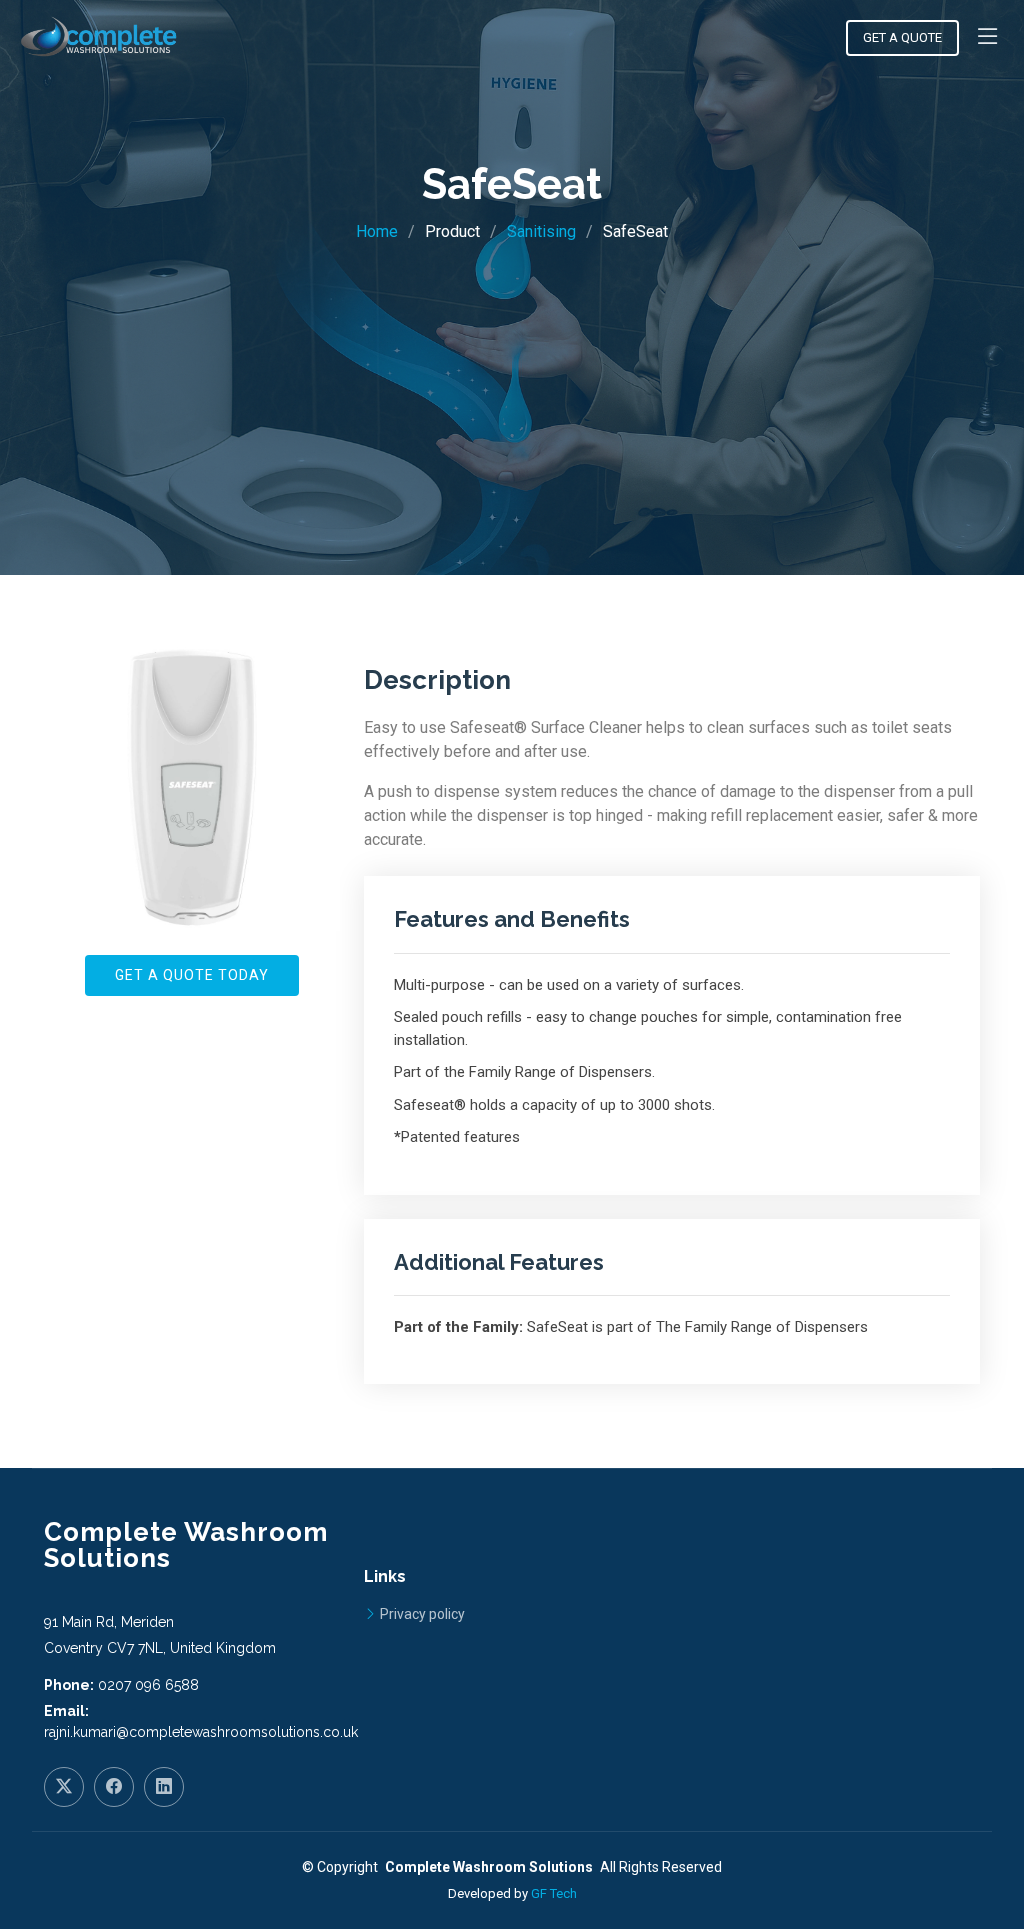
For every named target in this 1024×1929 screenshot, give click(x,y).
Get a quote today (192, 975)
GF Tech (554, 1893)
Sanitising (541, 231)
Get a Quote (902, 37)
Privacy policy (422, 1614)
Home (377, 231)
